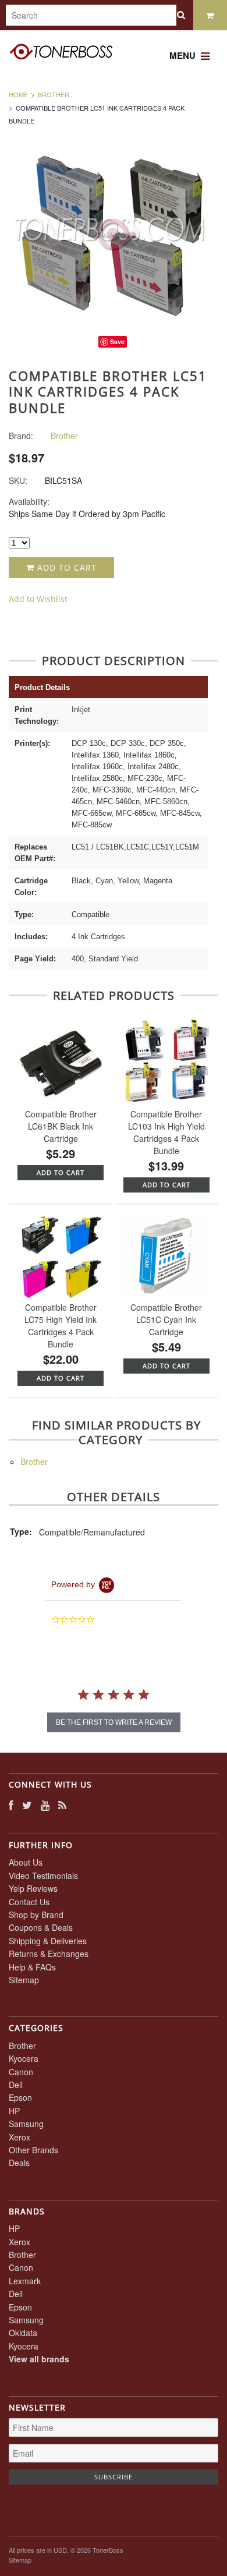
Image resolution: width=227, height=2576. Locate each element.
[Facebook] (11, 1805)
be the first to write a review (114, 1722)
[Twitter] (27, 1805)
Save (117, 342)
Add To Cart (61, 1172)
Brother (54, 94)
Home (18, 94)
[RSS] (62, 1805)
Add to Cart (65, 567)
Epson (20, 2097)
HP (14, 2111)
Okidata (23, 2333)
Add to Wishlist (38, 599)
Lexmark (25, 2281)
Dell (16, 2085)
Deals (19, 2163)
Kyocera (24, 2058)
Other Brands (33, 2150)
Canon (21, 2072)
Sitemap (24, 1980)
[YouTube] (45, 1805)
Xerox (19, 2137)
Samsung (26, 2124)
